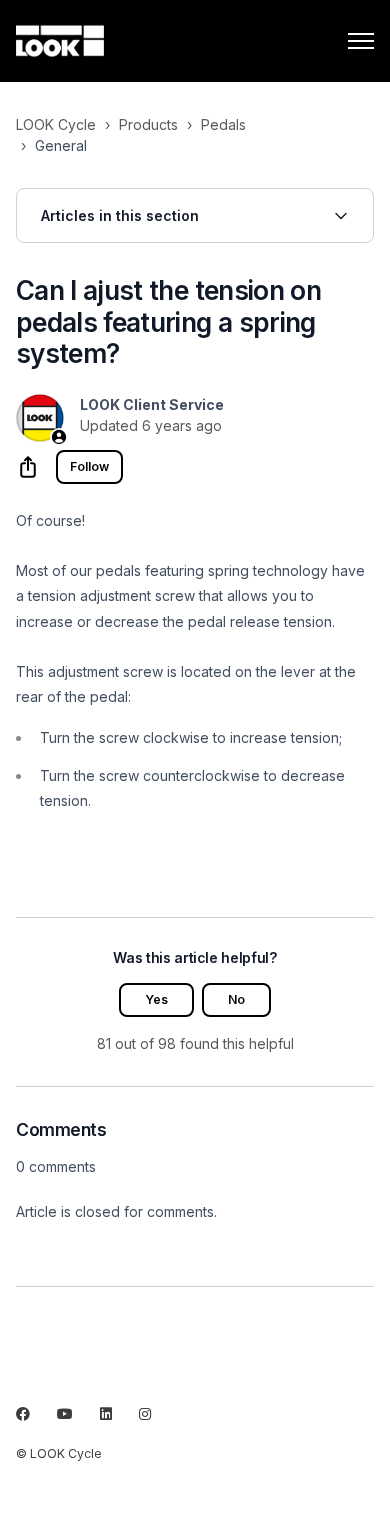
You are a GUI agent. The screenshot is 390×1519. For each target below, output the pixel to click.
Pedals (223, 124)
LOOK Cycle (56, 124)
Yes (156, 999)
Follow (89, 466)
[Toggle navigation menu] (361, 41)
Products (148, 124)
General (61, 145)
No (236, 999)
